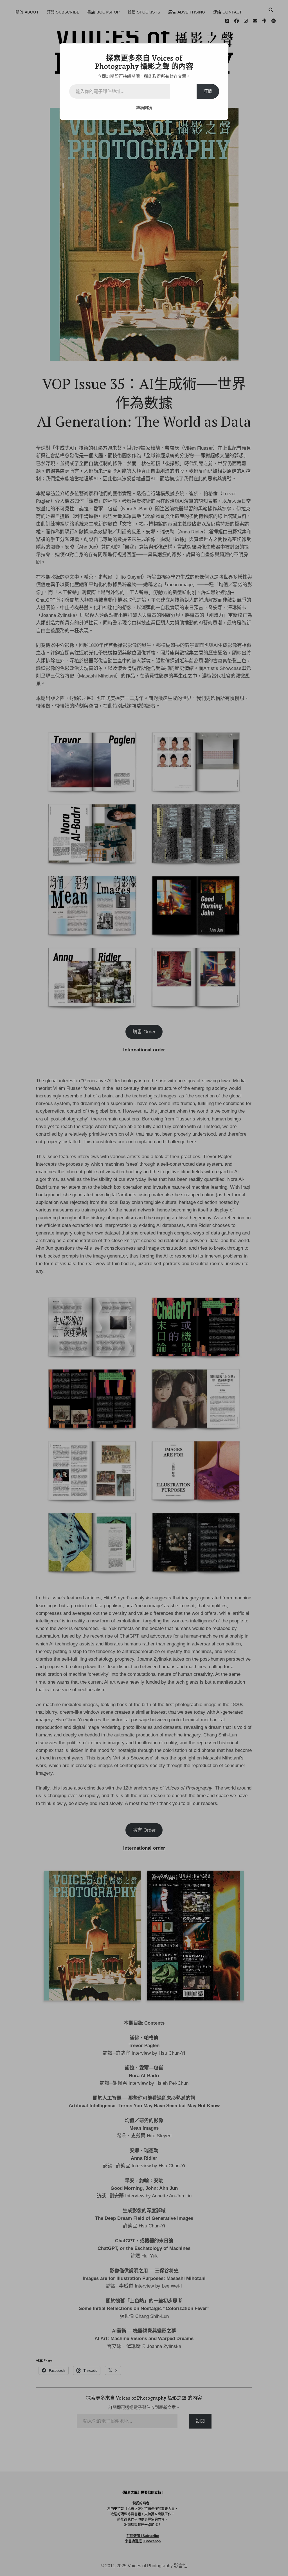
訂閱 (208, 91)
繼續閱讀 (144, 108)
